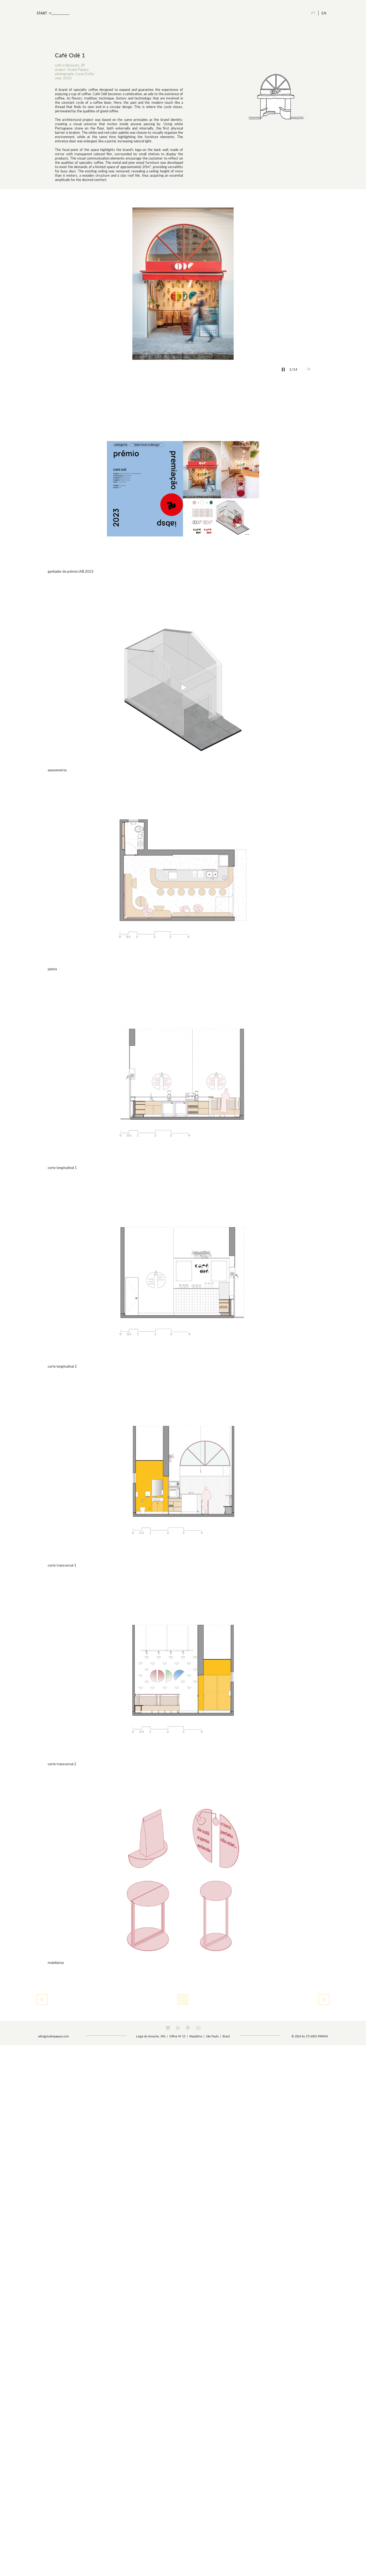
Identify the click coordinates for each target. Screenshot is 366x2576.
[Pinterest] (188, 2028)
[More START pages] (50, 13)
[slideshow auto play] (283, 369)
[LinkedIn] (178, 2028)
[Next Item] (308, 369)
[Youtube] (198, 2028)
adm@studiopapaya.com (53, 2036)
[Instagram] (168, 2028)
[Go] (324, 2000)
